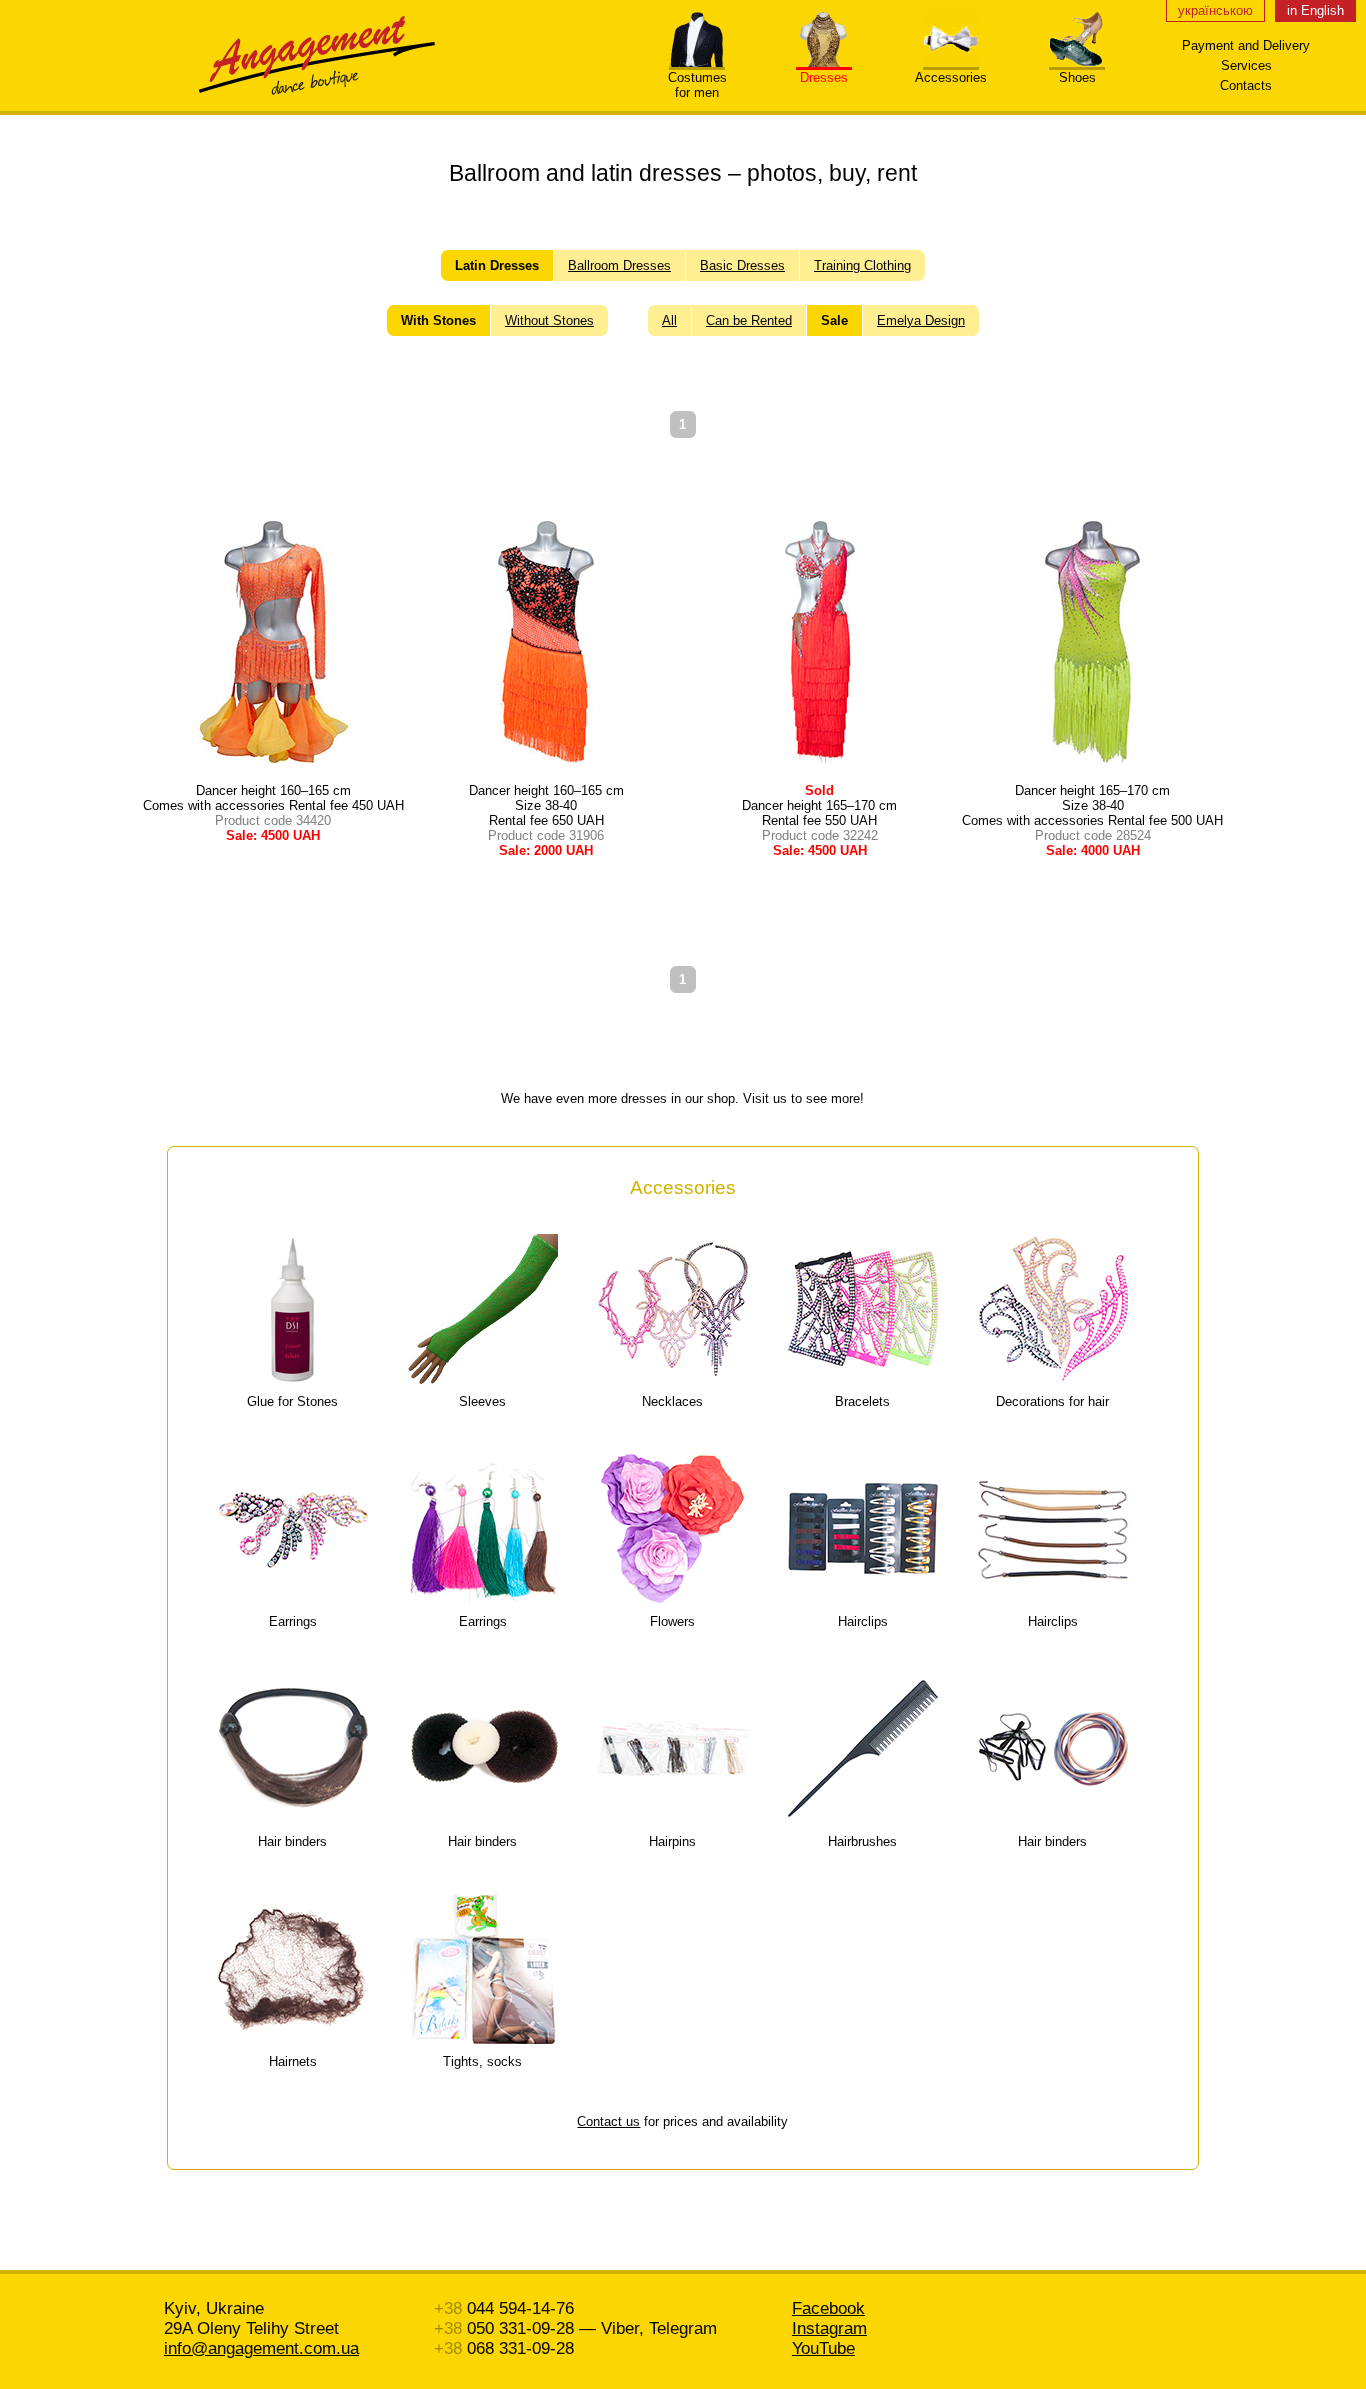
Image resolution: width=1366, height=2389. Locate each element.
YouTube (823, 2348)
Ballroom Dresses (619, 265)
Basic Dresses (742, 265)
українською (1215, 10)
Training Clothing (862, 265)
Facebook (828, 2308)
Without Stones (549, 320)
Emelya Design (921, 320)
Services (1246, 65)
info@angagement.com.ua (261, 2348)
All (669, 320)
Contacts (1246, 85)
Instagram (829, 2328)
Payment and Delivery (1246, 45)
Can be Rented (749, 320)
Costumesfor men (697, 85)
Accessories (951, 77)
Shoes (1077, 77)
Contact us (608, 2121)
